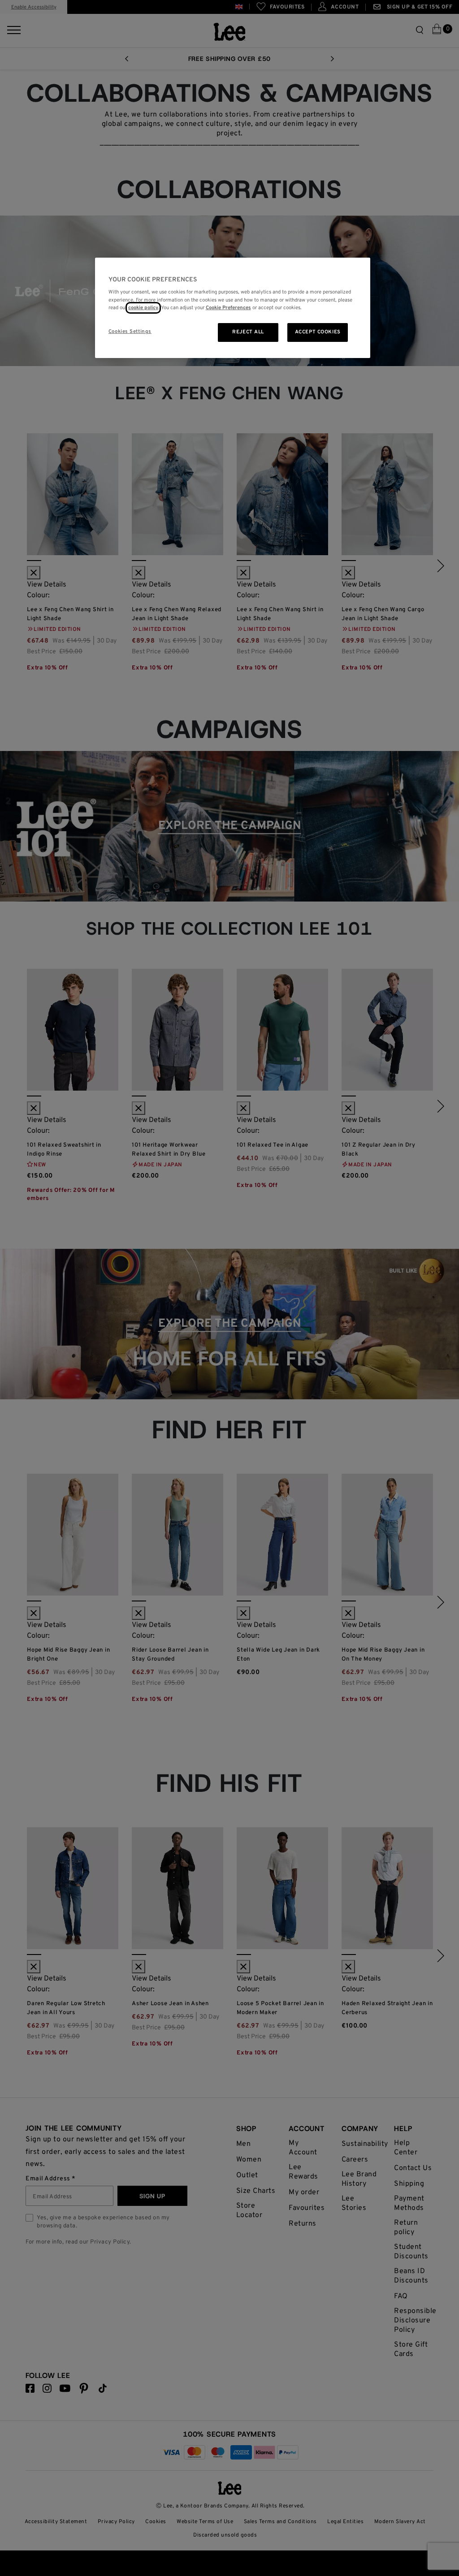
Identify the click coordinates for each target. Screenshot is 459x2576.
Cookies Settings (130, 332)
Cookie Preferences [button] (228, 308)
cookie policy (143, 308)
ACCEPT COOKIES (318, 332)
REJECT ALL (248, 332)
